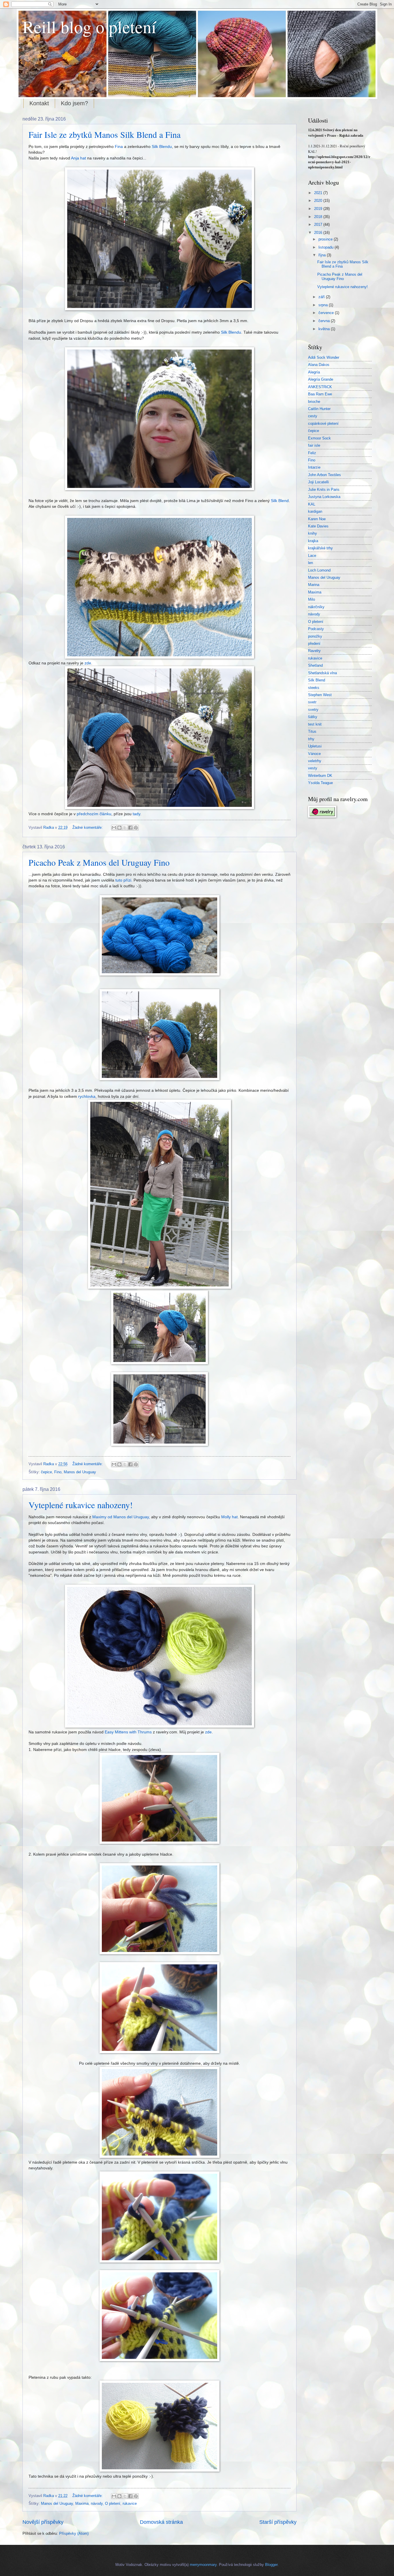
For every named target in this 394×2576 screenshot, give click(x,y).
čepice (46, 1472)
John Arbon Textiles (324, 475)
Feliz (312, 453)
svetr (312, 702)
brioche (314, 402)
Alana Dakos (319, 365)
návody (97, 2503)
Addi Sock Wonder (324, 357)
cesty (313, 416)
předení (314, 643)
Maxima (82, 2503)
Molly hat (229, 1517)
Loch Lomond (319, 570)
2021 (319, 193)
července (327, 313)
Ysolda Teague (320, 783)
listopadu (327, 247)
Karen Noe (317, 519)
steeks (314, 688)
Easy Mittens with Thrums (128, 1732)
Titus (312, 731)
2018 (319, 217)
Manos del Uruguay (80, 1472)
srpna (324, 305)
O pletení (113, 2503)
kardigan (315, 511)
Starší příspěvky (278, 2522)
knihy (313, 533)
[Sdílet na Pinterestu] (136, 828)
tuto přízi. (124, 880)
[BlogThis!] (119, 828)
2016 (319, 233)
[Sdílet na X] (125, 828)
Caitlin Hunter (319, 409)
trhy (311, 739)
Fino (58, 1472)
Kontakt (39, 103)
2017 (319, 224)
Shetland (315, 665)
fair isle (314, 445)
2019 (319, 209)
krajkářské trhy (320, 548)
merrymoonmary (203, 2565)
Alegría (314, 372)
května (325, 329)
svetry (313, 710)
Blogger (271, 2565)
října (323, 255)
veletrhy (315, 761)
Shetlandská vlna (322, 673)
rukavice (130, 2503)
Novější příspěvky (43, 2522)
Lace (312, 556)
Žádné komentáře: (88, 827)
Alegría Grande (321, 379)
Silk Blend (280, 501)
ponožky (315, 636)
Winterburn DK (320, 776)
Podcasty (316, 629)
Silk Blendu (162, 147)
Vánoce (314, 754)
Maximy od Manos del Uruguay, (121, 1517)
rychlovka (87, 1097)
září (322, 297)
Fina (119, 147)
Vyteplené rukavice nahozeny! (81, 1505)
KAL (312, 504)
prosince (326, 239)
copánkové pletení (323, 423)
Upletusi (315, 746)
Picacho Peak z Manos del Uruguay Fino (99, 862)
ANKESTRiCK (320, 387)
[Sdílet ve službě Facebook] (130, 828)
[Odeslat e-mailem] (114, 828)
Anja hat (78, 158)
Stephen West (320, 695)
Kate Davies (318, 526)
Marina (314, 585)
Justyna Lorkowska (324, 497)
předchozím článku (94, 814)
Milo (312, 599)
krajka (313, 541)
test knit (315, 724)
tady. (136, 814)
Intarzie (314, 467)
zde (88, 663)
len (310, 563)
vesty (313, 768)
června (325, 321)
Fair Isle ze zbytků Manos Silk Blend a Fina (105, 134)
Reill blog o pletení (89, 27)
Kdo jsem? (74, 103)
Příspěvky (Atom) (74, 2533)
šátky (313, 717)
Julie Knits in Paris (324, 490)
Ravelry (314, 651)
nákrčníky (316, 607)
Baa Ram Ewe (320, 394)
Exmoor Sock (319, 438)
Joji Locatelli (318, 482)
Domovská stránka (161, 2522)
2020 (319, 201)
